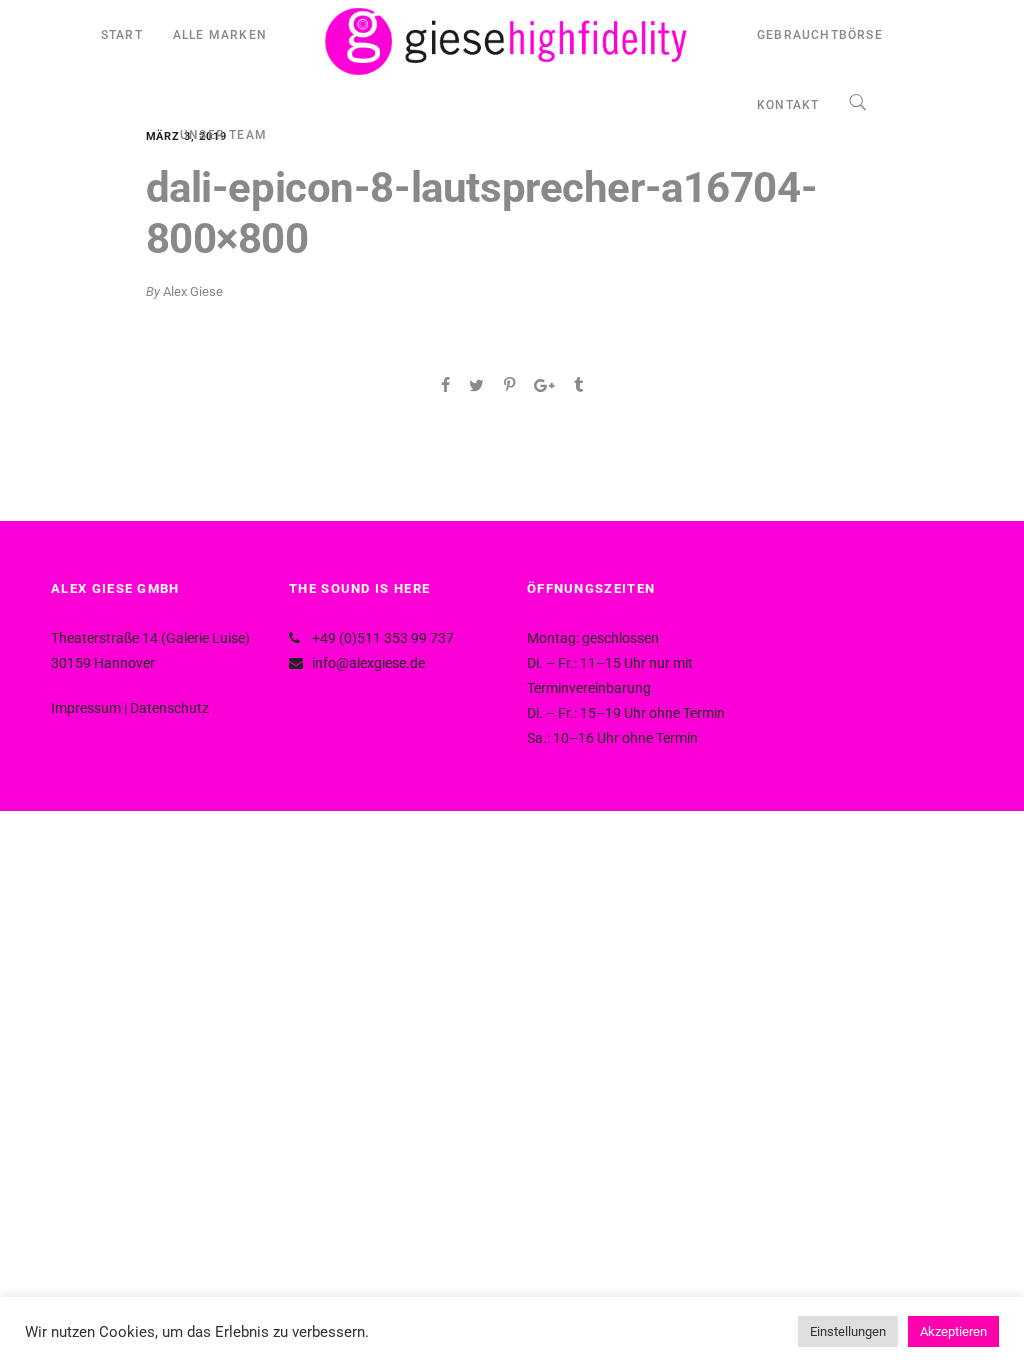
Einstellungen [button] (848, 1331)
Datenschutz (169, 708)
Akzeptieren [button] (953, 1331)
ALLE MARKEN (220, 35)
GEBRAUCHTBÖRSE (820, 35)
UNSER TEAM (223, 135)
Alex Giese (193, 291)
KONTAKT (788, 105)
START (122, 35)
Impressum (86, 708)
